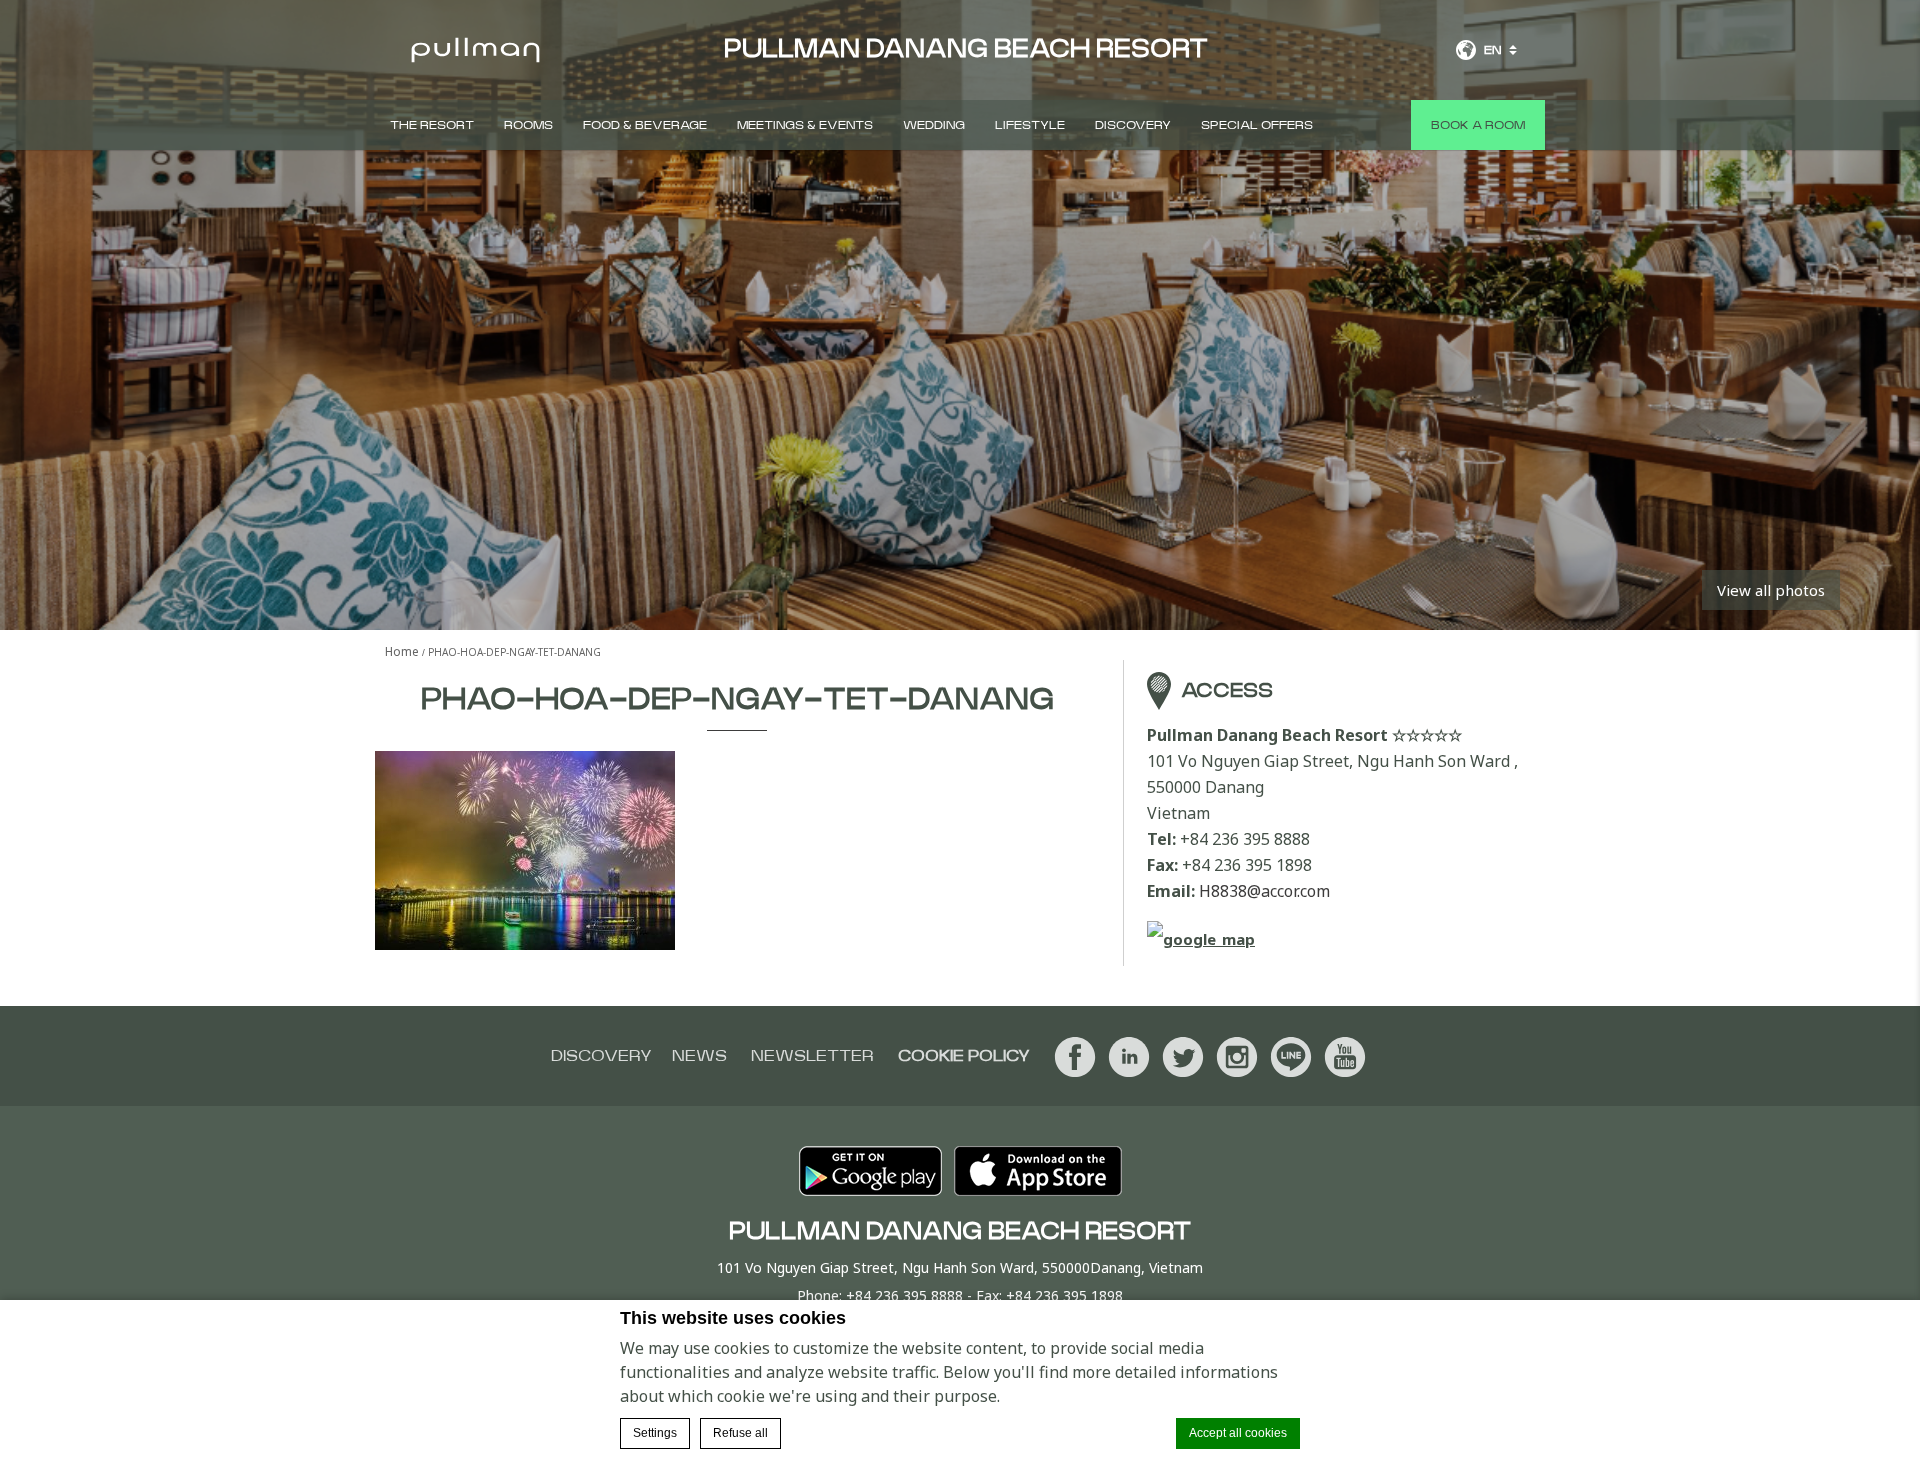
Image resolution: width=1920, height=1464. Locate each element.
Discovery (1133, 125)
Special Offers (1257, 125)
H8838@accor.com (1264, 891)
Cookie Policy (964, 1056)
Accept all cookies (1238, 1433)
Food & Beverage (645, 125)
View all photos (1771, 590)
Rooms (528, 125)
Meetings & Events (805, 125)
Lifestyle (1030, 125)
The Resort (432, 125)
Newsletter (812, 1056)
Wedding (934, 125)
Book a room (1478, 125)
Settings (655, 1433)
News (699, 1056)
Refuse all (740, 1433)
